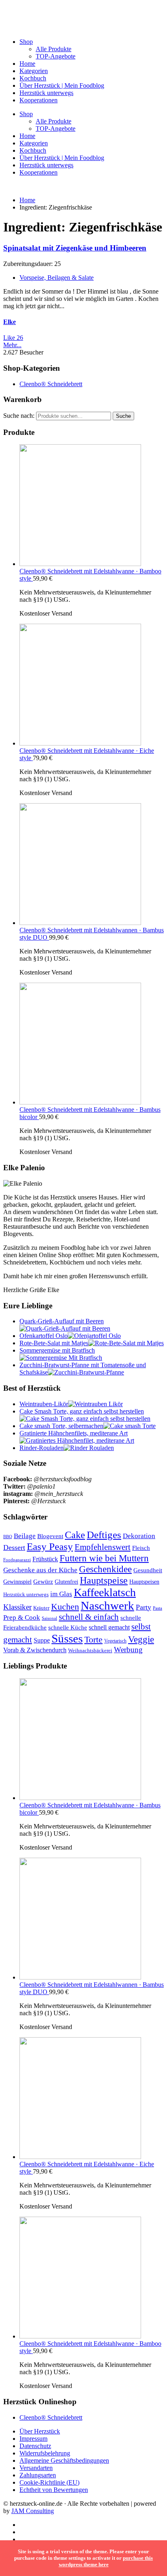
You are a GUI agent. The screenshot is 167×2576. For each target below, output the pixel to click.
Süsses (67, 1638)
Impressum (33, 2439)
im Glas (61, 1594)
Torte (93, 1639)
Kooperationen (39, 100)
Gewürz (43, 1582)
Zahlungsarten (38, 2475)
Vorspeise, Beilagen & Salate (57, 278)
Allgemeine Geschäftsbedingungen (64, 2460)
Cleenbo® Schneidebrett (51, 384)
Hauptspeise (104, 1580)
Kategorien (34, 71)
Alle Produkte (54, 49)
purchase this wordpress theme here (106, 2561)
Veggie (141, 1639)
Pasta (157, 1608)
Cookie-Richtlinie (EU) (49, 2482)
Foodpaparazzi (17, 1560)
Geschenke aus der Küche (40, 1570)
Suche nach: (19, 416)
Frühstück (45, 1559)
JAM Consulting (33, 2511)
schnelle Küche (68, 1627)
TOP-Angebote (56, 56)
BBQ (8, 1537)
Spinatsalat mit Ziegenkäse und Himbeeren (75, 248)
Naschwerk (107, 1606)
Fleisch (141, 1548)
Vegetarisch (115, 1641)
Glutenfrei (66, 1582)
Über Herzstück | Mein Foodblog (62, 85)
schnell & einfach (89, 1617)
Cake (75, 1535)
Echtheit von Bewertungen (54, 2490)
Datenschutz (35, 2446)
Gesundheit (148, 1570)
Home (27, 64)
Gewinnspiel (17, 1582)
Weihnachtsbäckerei (90, 1651)
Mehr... (12, 345)
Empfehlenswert (103, 1547)
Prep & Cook (22, 1618)
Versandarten (36, 2468)
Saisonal (49, 1618)
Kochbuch (33, 78)
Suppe (42, 1640)
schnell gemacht (109, 1627)
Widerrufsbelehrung (45, 2453)
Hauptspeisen (144, 1582)
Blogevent (50, 1536)
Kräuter (41, 1608)
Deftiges (104, 1535)
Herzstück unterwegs (46, 93)
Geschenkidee (105, 1569)
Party (143, 1607)
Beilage (25, 1536)
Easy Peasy (50, 1546)
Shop (26, 42)
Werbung (128, 1650)
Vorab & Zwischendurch (35, 1650)
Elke (10, 322)
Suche (123, 416)
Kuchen (65, 1607)
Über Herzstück (40, 2431)
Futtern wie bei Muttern (104, 1558)
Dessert (14, 1547)
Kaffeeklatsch (105, 1592)
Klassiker (17, 1607)
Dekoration (139, 1536)
